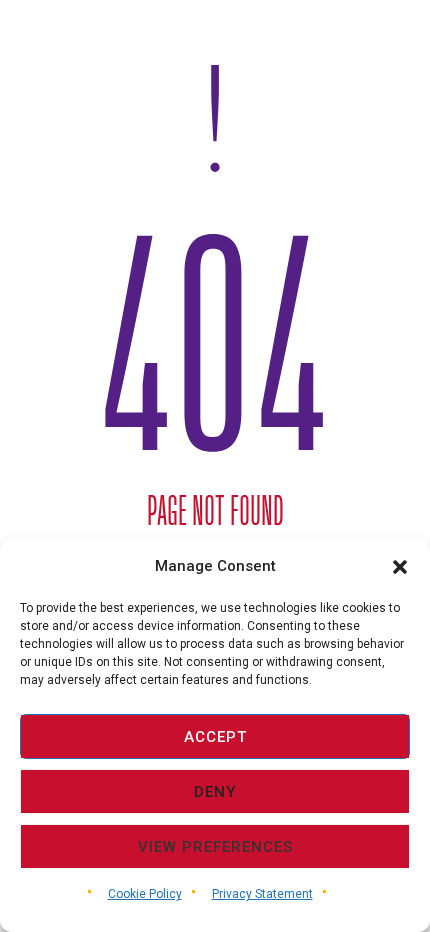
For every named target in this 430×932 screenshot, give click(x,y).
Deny (215, 792)
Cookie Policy (145, 894)
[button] (400, 567)
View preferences (215, 847)
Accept (215, 737)
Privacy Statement (262, 894)
